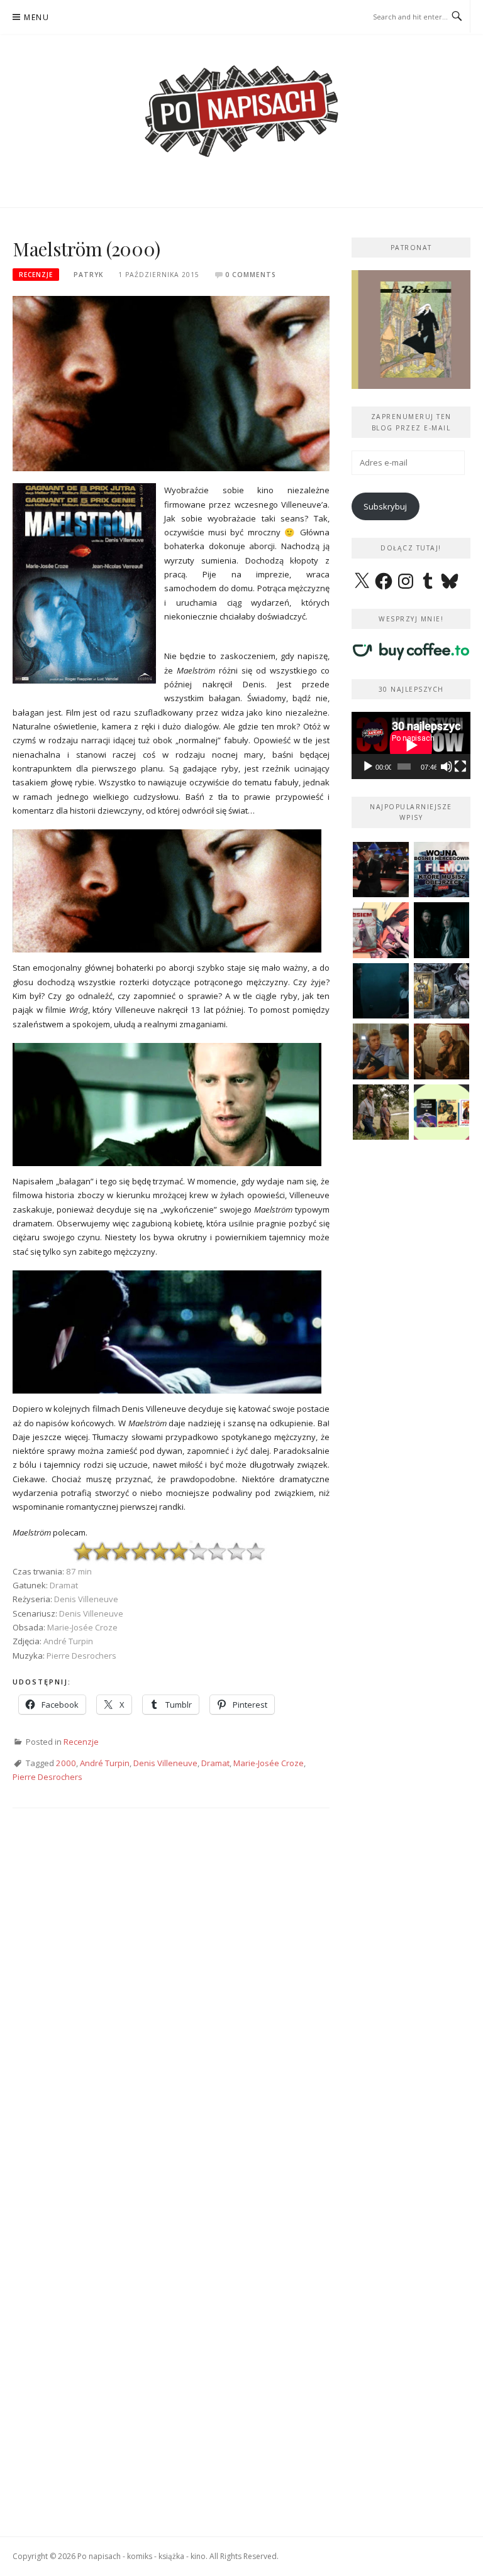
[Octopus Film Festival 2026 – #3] (442, 1112)
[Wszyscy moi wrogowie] (381, 1112)
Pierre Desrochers (47, 1777)
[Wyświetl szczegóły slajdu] (411, 330)
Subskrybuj (385, 506)
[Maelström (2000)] (171, 383)
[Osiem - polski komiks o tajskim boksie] (381, 930)
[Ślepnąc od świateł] (442, 1051)
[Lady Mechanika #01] (442, 991)
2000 (66, 1763)
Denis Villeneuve (165, 1763)
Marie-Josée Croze (269, 1763)
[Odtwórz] (368, 767)
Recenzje (36, 275)
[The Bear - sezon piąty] (381, 991)
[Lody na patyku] (381, 1051)
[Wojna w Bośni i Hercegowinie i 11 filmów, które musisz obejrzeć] (442, 870)
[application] (411, 745)
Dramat (215, 1763)
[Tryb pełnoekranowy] (460, 767)
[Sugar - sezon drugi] (381, 870)
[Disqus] (171, 2003)
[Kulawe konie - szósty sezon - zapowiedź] (442, 930)
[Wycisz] (447, 767)
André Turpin (105, 1763)
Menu (36, 17)
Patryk (88, 275)
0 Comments (251, 275)
